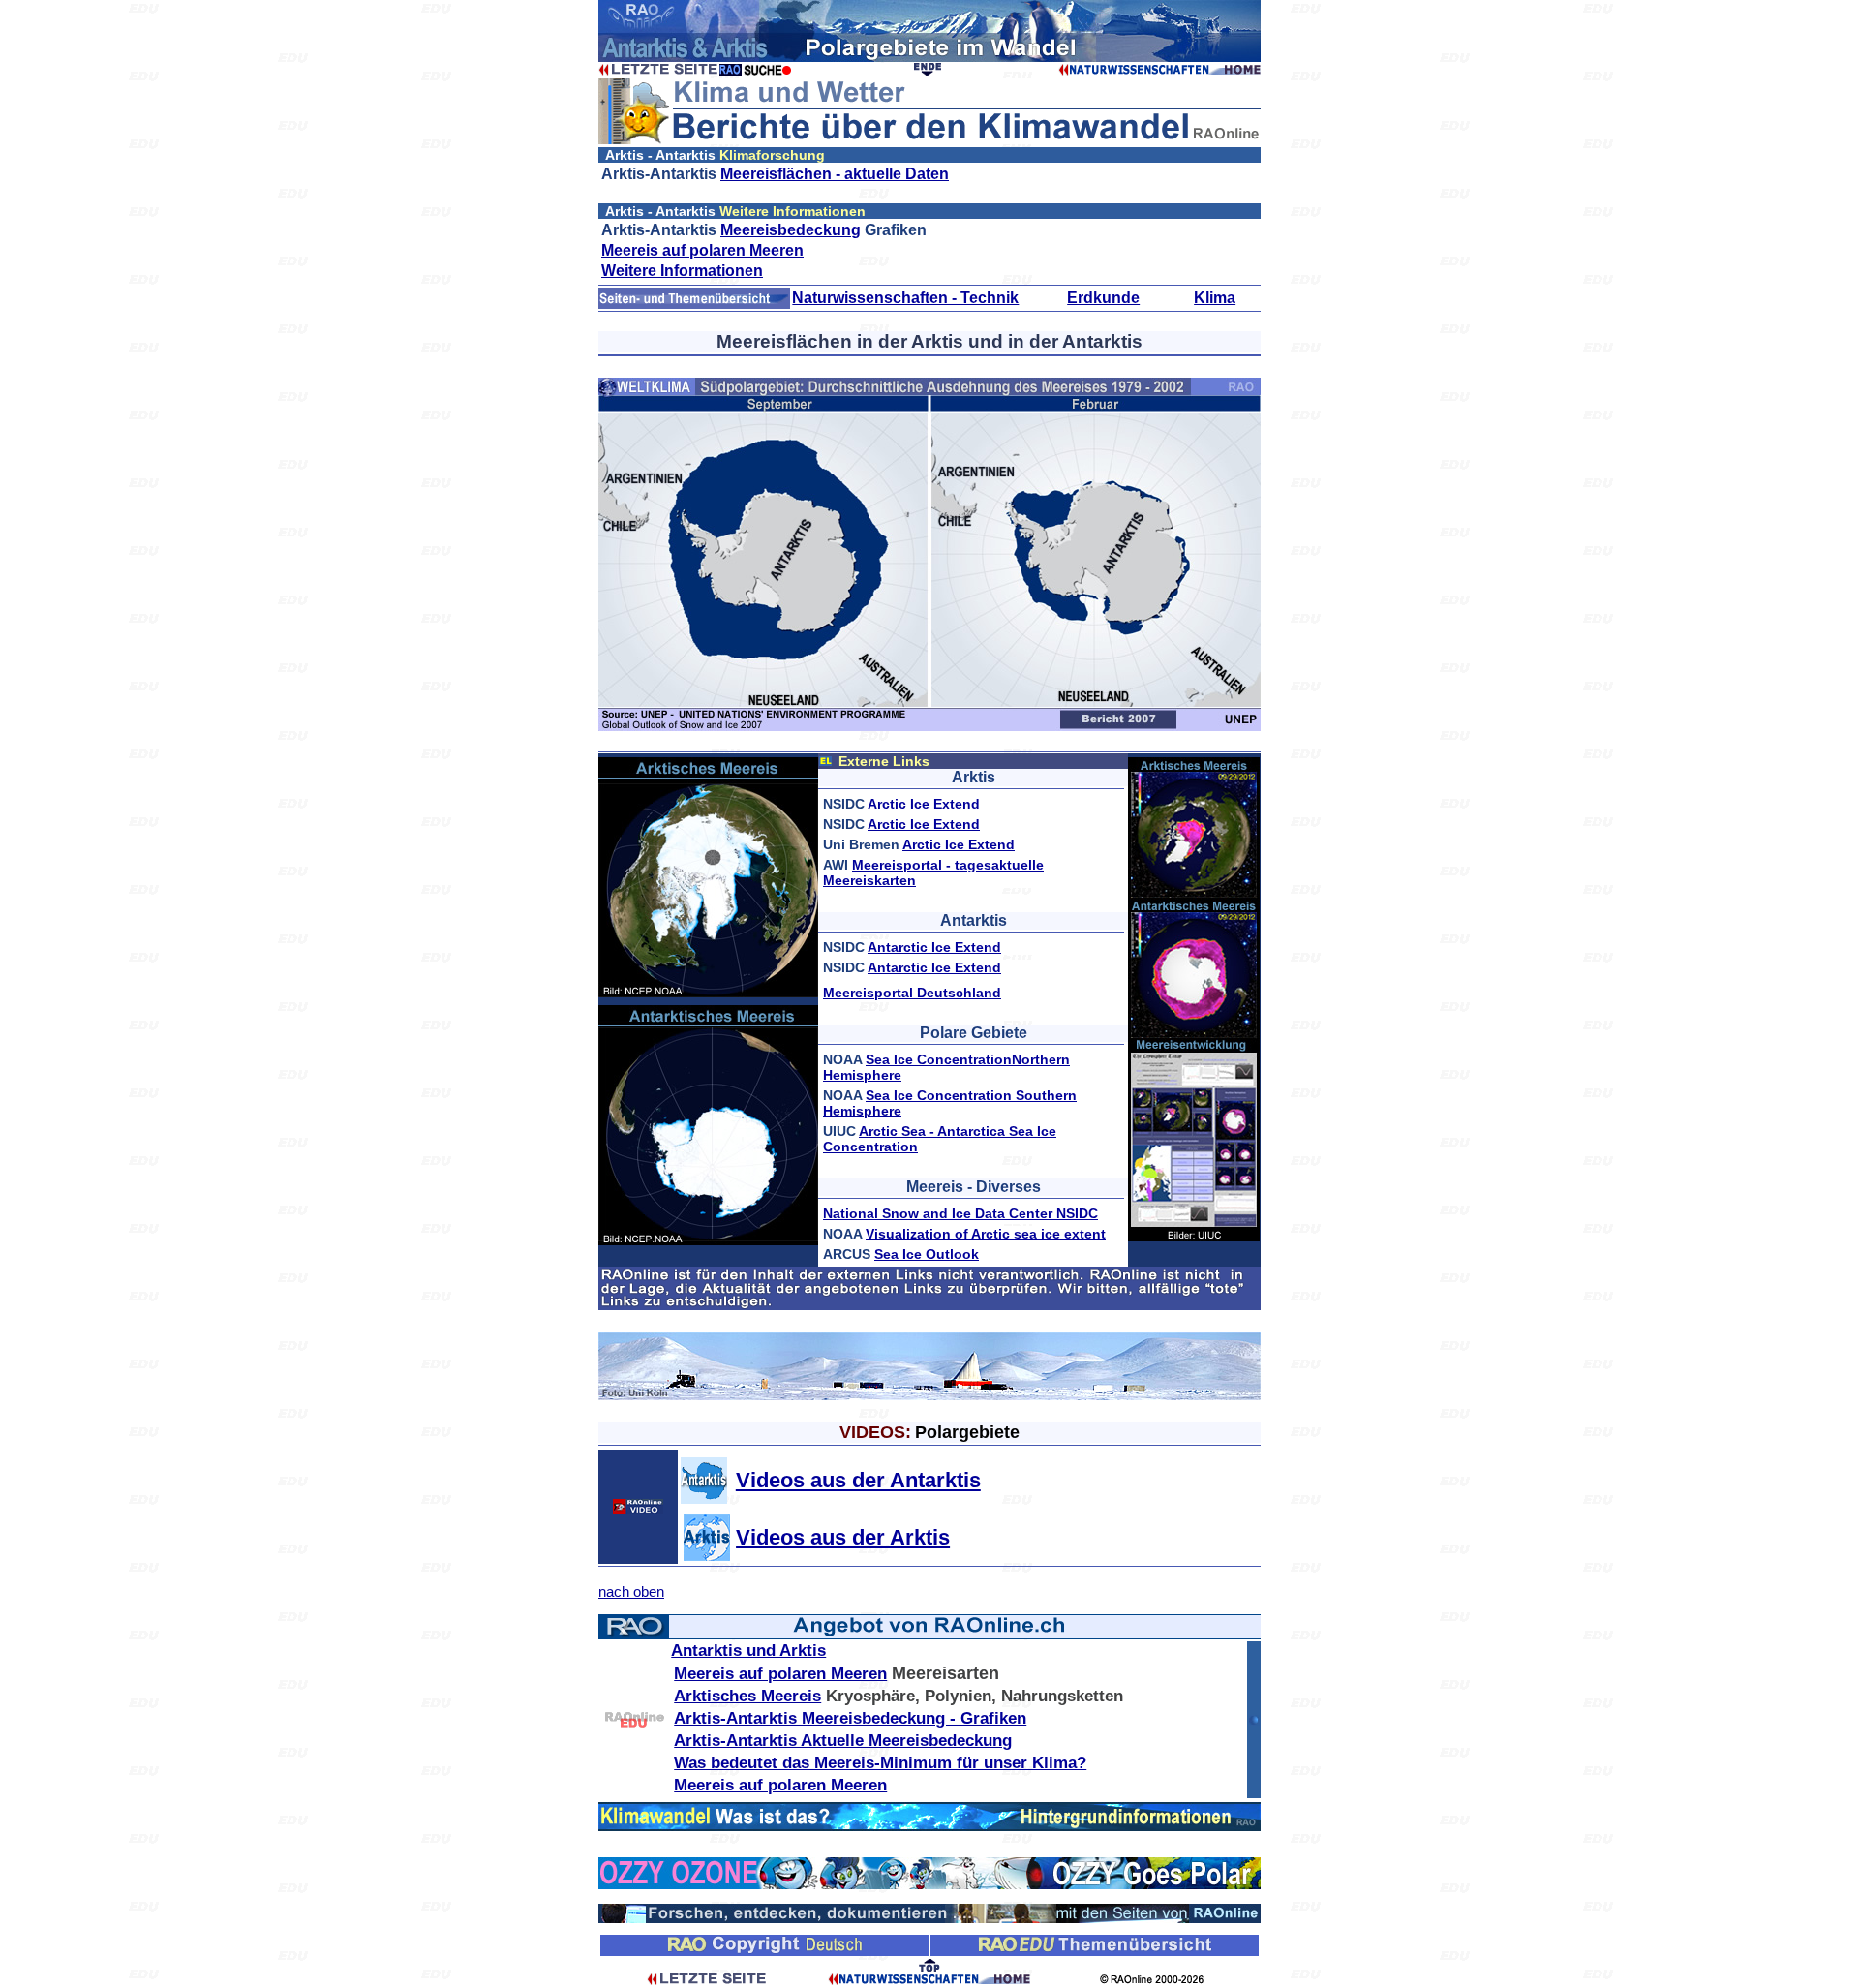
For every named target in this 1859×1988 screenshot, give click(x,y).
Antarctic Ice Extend (934, 947)
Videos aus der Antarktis (858, 1480)
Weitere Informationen (682, 271)
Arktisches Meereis (747, 1696)
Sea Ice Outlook (927, 1254)
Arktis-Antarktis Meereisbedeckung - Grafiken (850, 1718)
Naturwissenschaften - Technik (905, 298)
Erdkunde (1103, 298)
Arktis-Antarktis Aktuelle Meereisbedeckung (843, 1741)
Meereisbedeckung (791, 230)
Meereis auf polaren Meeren (702, 250)
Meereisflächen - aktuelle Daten (835, 174)
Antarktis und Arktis (748, 1651)
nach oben (631, 1591)
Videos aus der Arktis (843, 1537)
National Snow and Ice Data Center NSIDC (960, 1213)
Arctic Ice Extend (924, 804)
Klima (1215, 298)
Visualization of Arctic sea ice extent (986, 1234)
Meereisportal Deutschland (912, 993)
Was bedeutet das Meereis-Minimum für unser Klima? (880, 1763)
